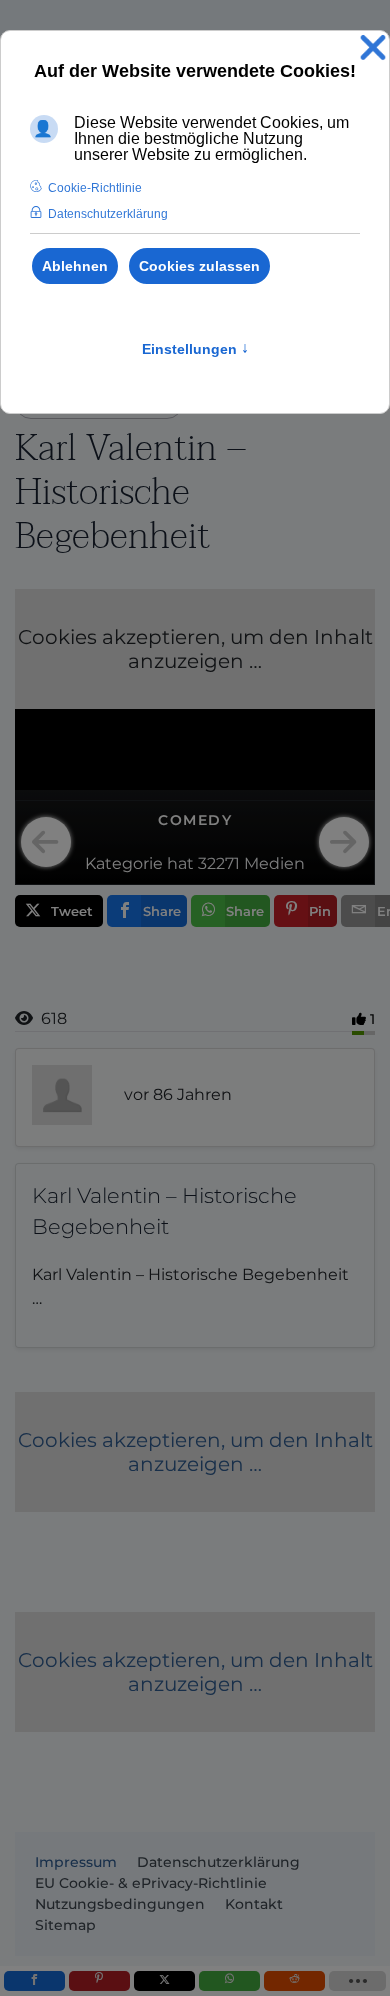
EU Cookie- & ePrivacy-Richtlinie (151, 1883)
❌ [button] (373, 48)
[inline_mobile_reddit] (294, 1981)
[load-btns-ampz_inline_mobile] (357, 1981)
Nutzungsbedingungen (120, 1904)
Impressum (76, 1862)
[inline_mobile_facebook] (34, 1981)
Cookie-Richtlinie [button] (95, 188)
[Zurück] (46, 842)
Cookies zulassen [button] (199, 266)
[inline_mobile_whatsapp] (229, 1981)
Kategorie (124, 863)
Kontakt (254, 1904)
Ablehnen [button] (75, 266)
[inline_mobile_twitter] (164, 1981)
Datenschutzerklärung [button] (108, 214)
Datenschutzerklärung (218, 1862)
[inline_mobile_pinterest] (99, 1981)
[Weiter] (344, 842)
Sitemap (65, 1925)
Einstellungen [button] (195, 349)
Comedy (195, 820)
